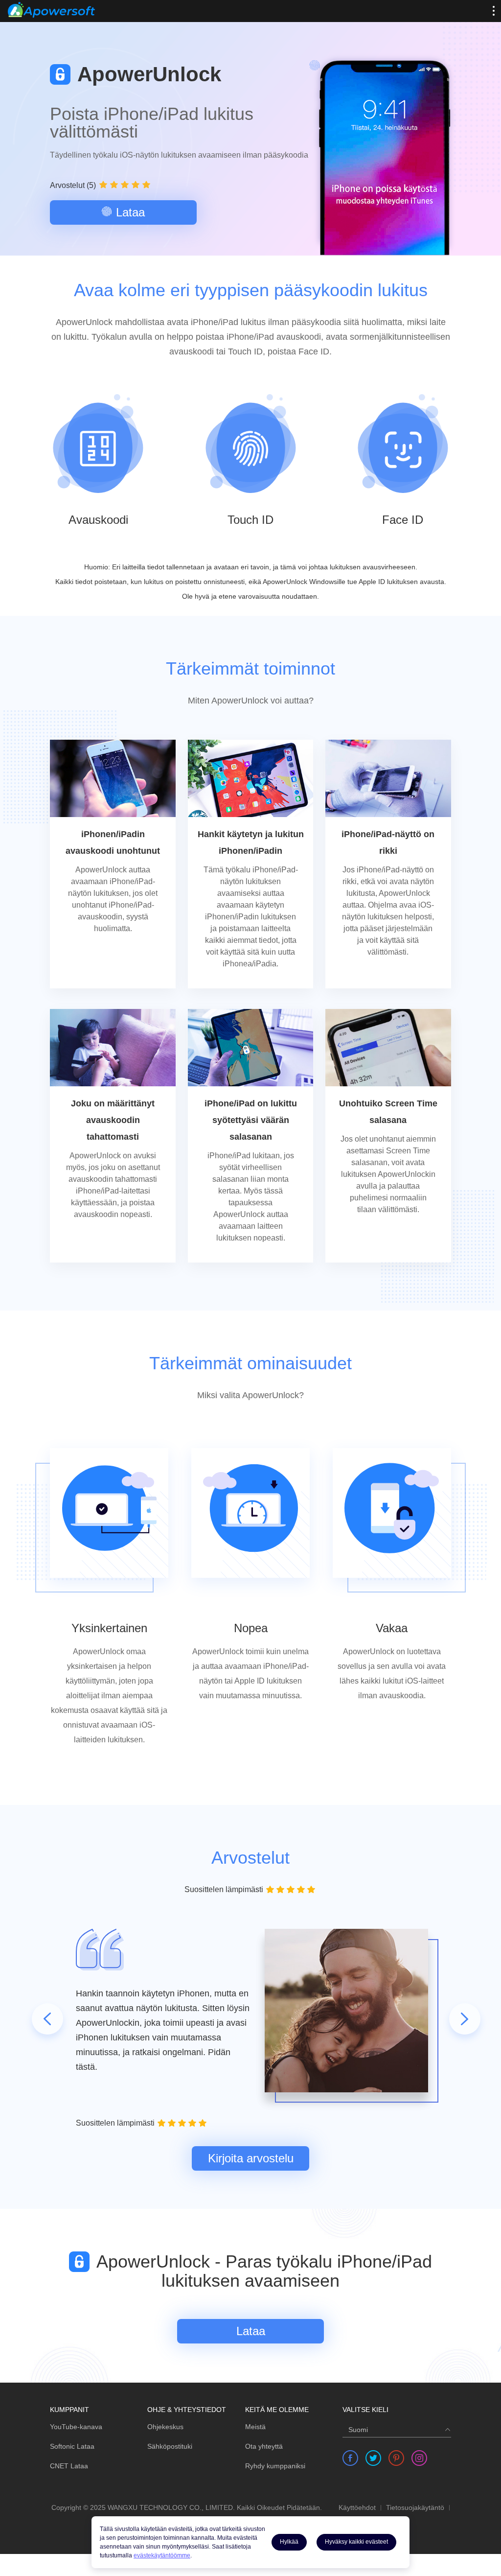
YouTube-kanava (76, 2427)
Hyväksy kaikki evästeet (356, 2542)
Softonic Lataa (72, 2446)
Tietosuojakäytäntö (415, 2508)
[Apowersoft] (51, 10)
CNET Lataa (69, 2466)
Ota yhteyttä (264, 2446)
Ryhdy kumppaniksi (275, 2466)
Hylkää (289, 2542)
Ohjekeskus (165, 2427)
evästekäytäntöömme (162, 2555)
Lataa (130, 212)
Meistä (255, 2427)
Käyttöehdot (357, 2508)
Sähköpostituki (170, 2446)
